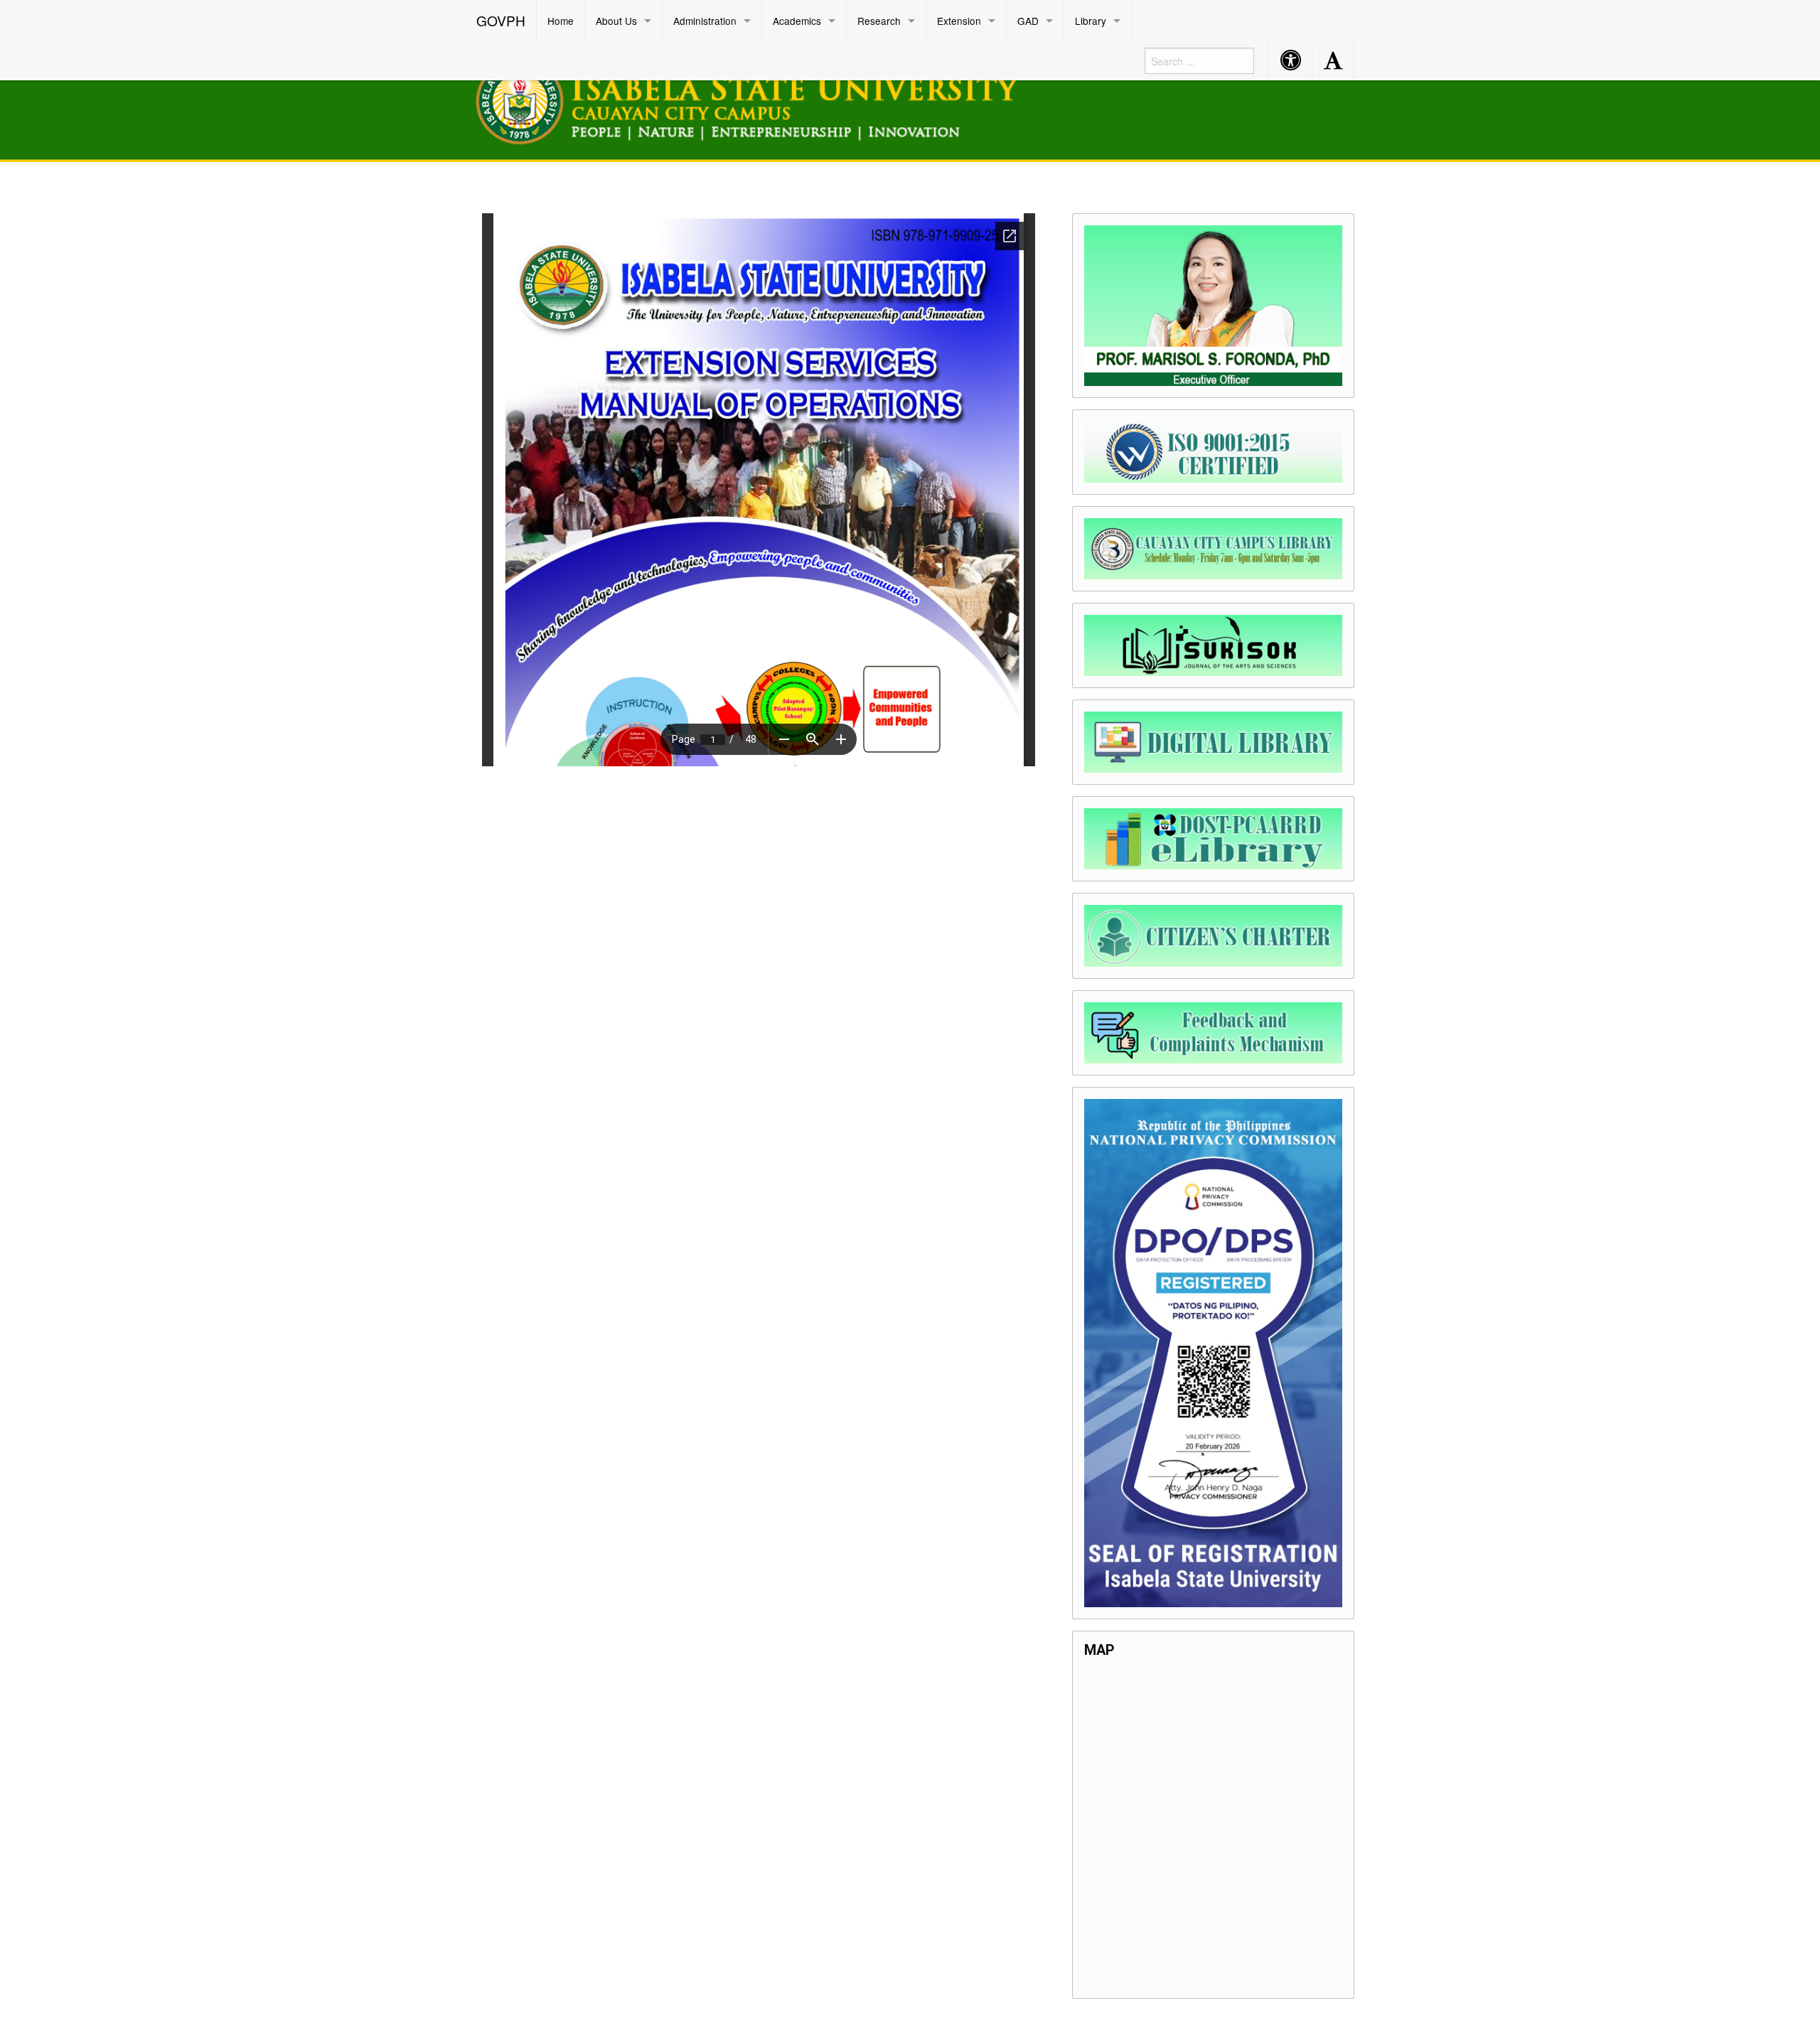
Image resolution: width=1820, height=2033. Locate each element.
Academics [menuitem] (797, 21)
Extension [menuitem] (959, 21)
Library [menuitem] (1091, 21)
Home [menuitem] (561, 21)
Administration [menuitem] (705, 21)
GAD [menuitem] (1028, 21)
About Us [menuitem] (616, 21)
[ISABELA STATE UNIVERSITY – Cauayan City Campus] (764, 99)
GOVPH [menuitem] (501, 20)
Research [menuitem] (879, 21)
